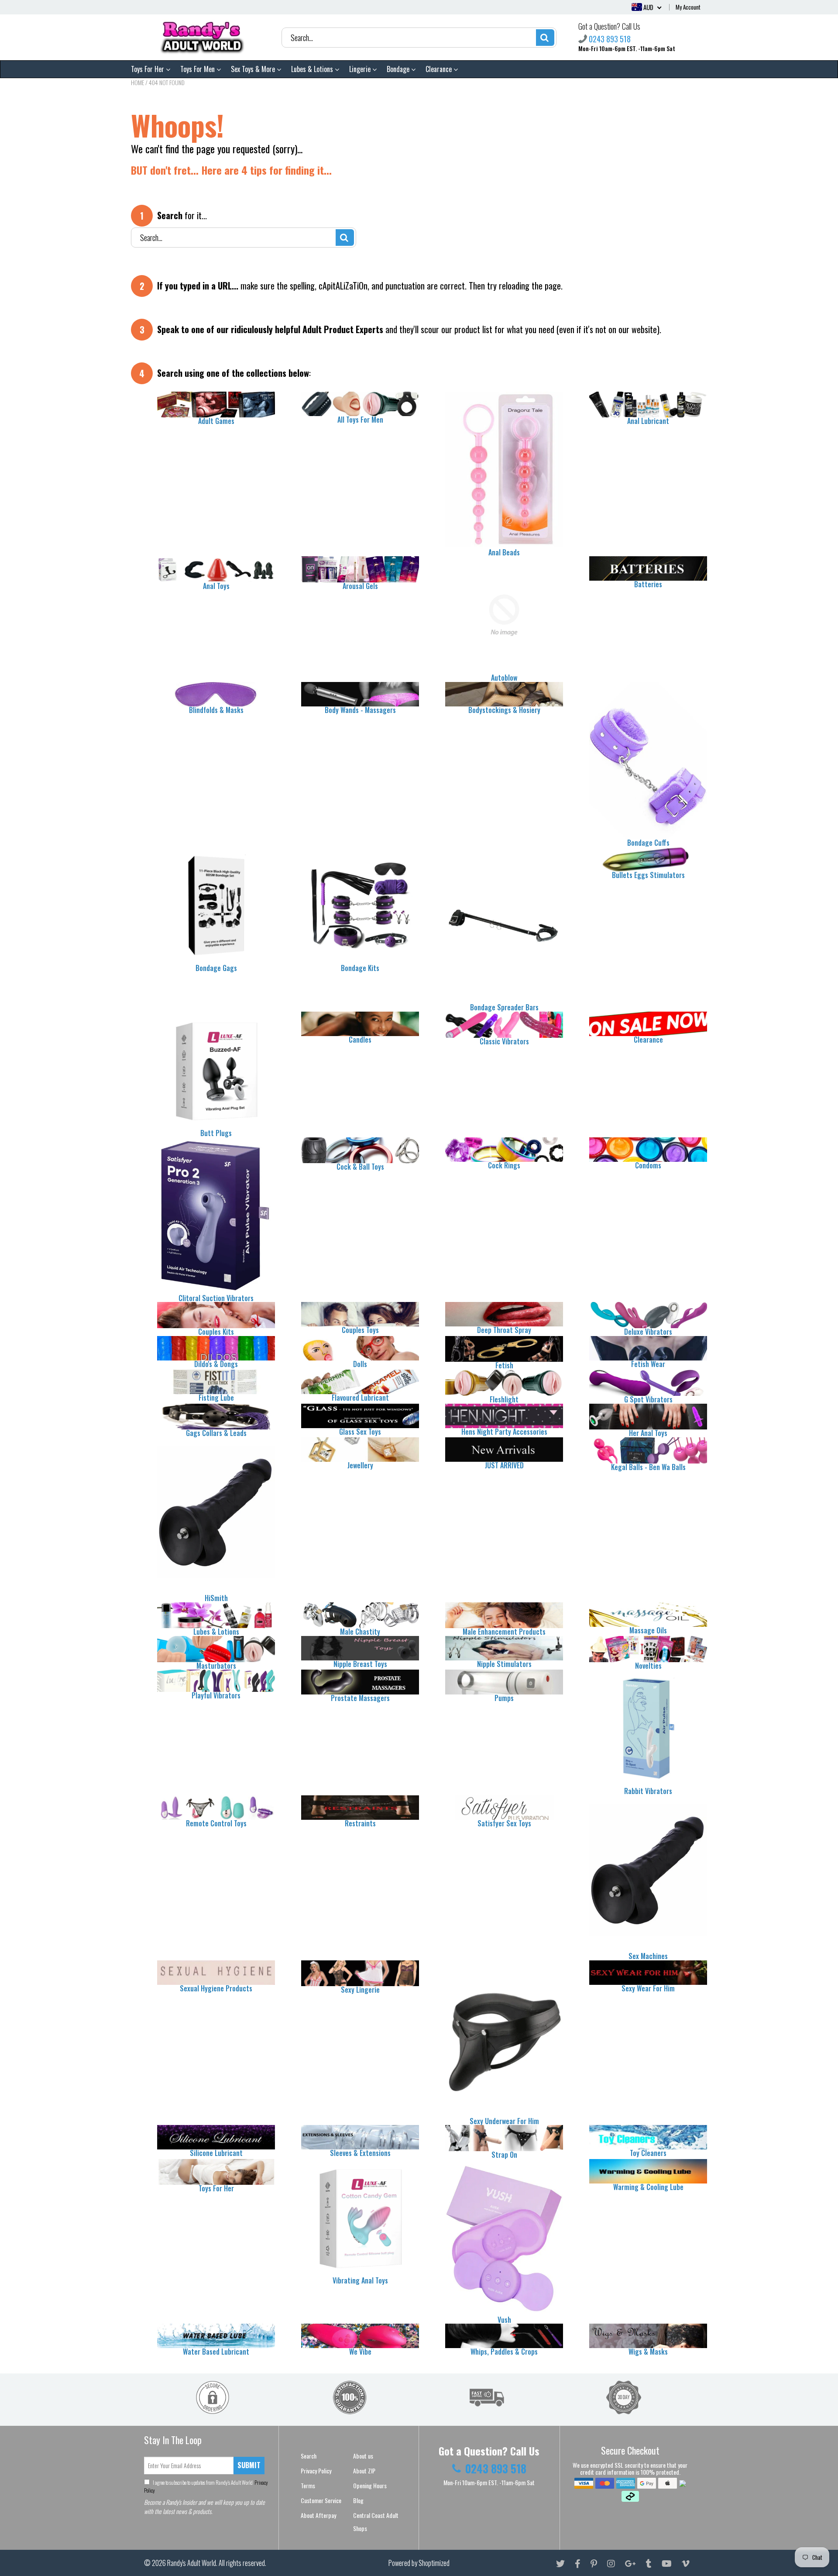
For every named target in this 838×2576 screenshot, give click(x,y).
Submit (249, 2465)
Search (309, 2456)
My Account (688, 7)
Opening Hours (370, 2485)
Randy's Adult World (192, 2563)
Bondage (399, 69)
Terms (308, 2485)
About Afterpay (318, 2515)
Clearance (440, 69)
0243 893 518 (610, 39)
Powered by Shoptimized (419, 2563)
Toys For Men (198, 69)
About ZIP (364, 2471)
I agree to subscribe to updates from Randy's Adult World (206, 2486)
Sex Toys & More (254, 69)
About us (363, 2456)
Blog (358, 2500)
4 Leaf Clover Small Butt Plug (89, 2562)
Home (137, 82)
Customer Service (321, 2500)
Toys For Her (148, 69)
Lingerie (361, 69)
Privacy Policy (316, 2471)
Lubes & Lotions (313, 69)
